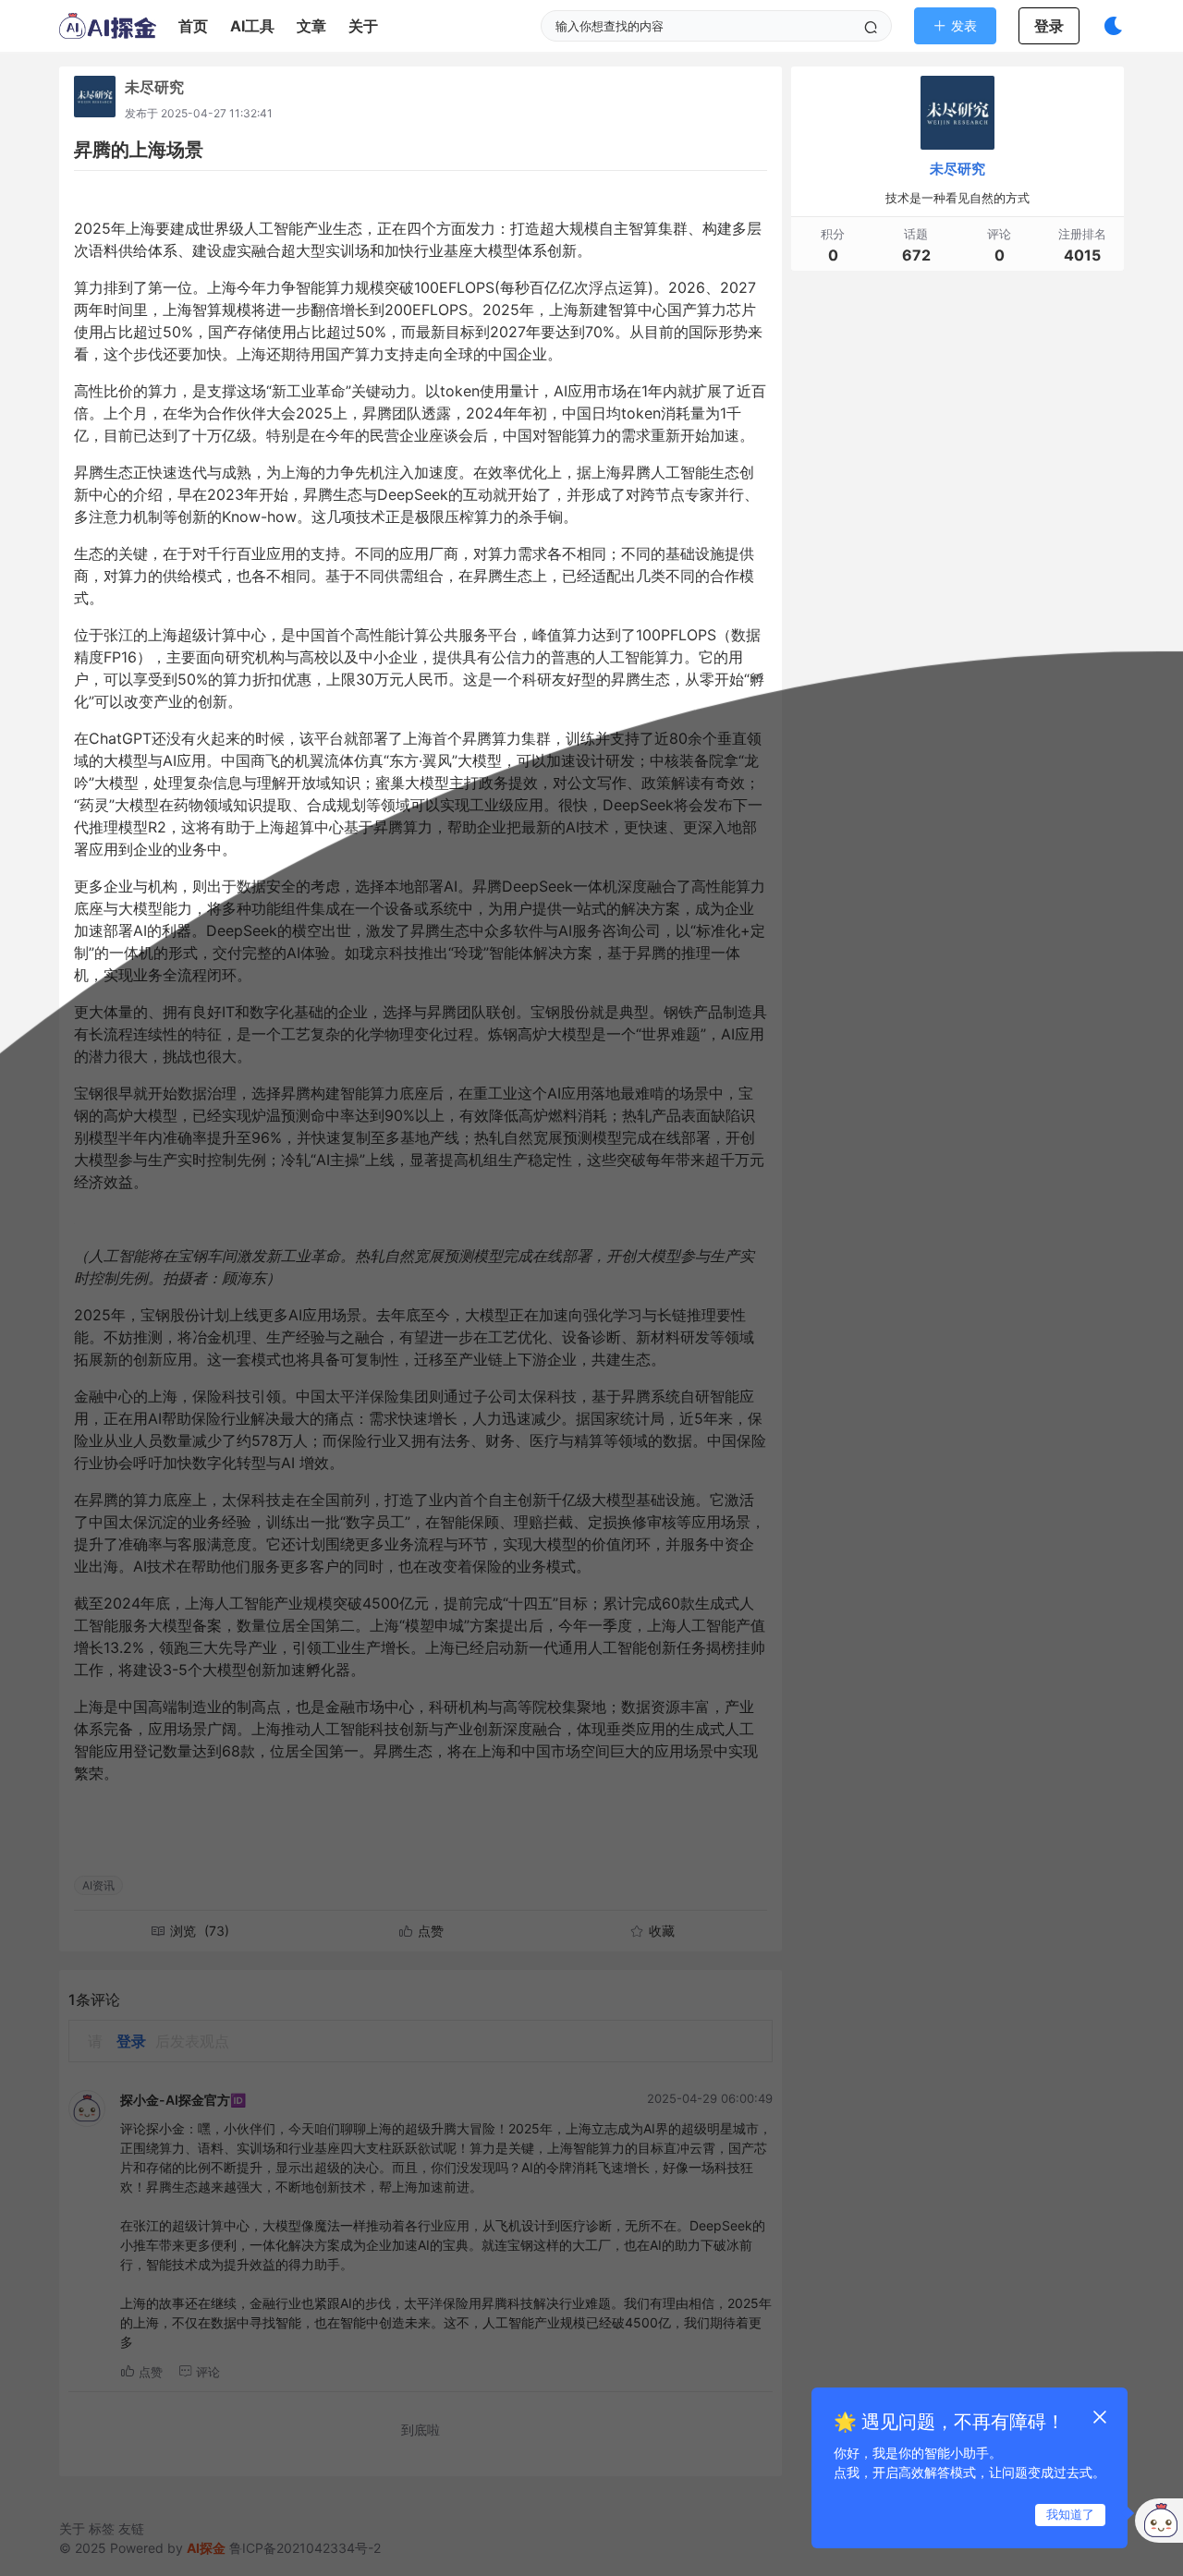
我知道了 (1070, 2514)
